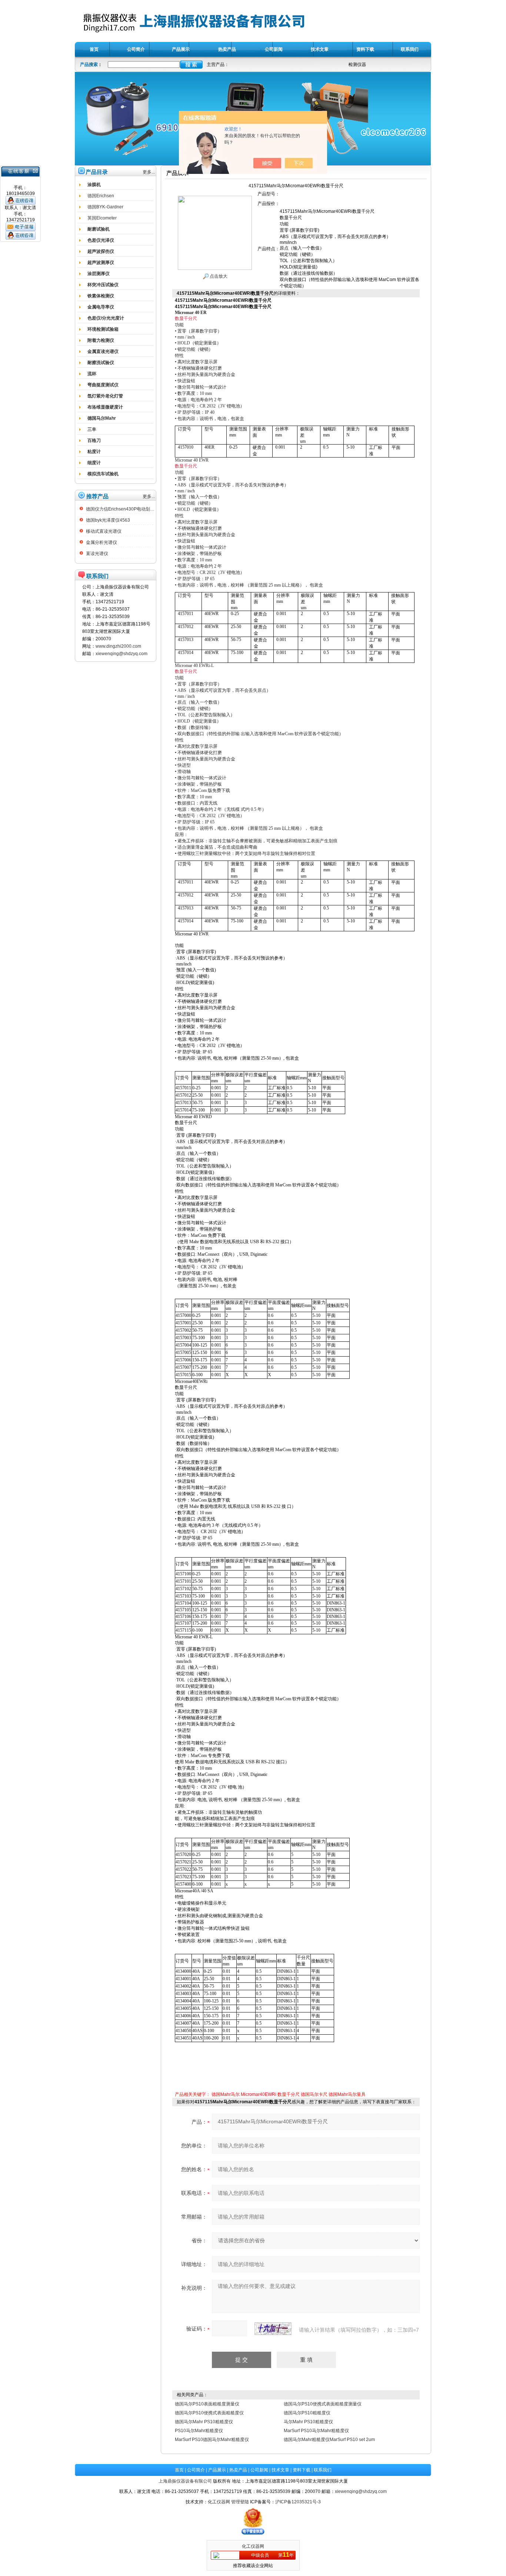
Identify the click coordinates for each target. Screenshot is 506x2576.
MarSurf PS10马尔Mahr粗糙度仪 (316, 2431)
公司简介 (196, 2470)
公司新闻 (259, 2470)
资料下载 (302, 2470)
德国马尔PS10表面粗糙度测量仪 (207, 2404)
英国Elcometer (102, 218)
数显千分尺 (289, 2094)
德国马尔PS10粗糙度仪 (307, 2413)
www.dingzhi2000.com (118, 646)
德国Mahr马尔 (226, 2094)
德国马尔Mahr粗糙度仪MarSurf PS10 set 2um (329, 2440)
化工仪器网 (219, 2502)
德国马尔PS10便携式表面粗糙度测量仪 (323, 2404)
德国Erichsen (101, 196)
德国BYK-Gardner (105, 207)
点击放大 (218, 276)
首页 (179, 2470)
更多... (149, 172)
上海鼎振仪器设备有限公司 (185, 2481)
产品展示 (217, 2470)
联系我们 (323, 2470)
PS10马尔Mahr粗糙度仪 (199, 2431)
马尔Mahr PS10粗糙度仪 (308, 2422)
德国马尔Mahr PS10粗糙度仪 (204, 2422)
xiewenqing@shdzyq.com (121, 654)
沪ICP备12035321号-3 (298, 2502)
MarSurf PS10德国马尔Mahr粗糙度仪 (212, 2440)
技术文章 (280, 2470)
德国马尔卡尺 (314, 2094)
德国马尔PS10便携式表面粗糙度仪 (209, 2413)
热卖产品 (238, 2470)
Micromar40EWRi (259, 2094)
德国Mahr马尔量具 (347, 2094)
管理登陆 (240, 2502)
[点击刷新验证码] (273, 2329)
